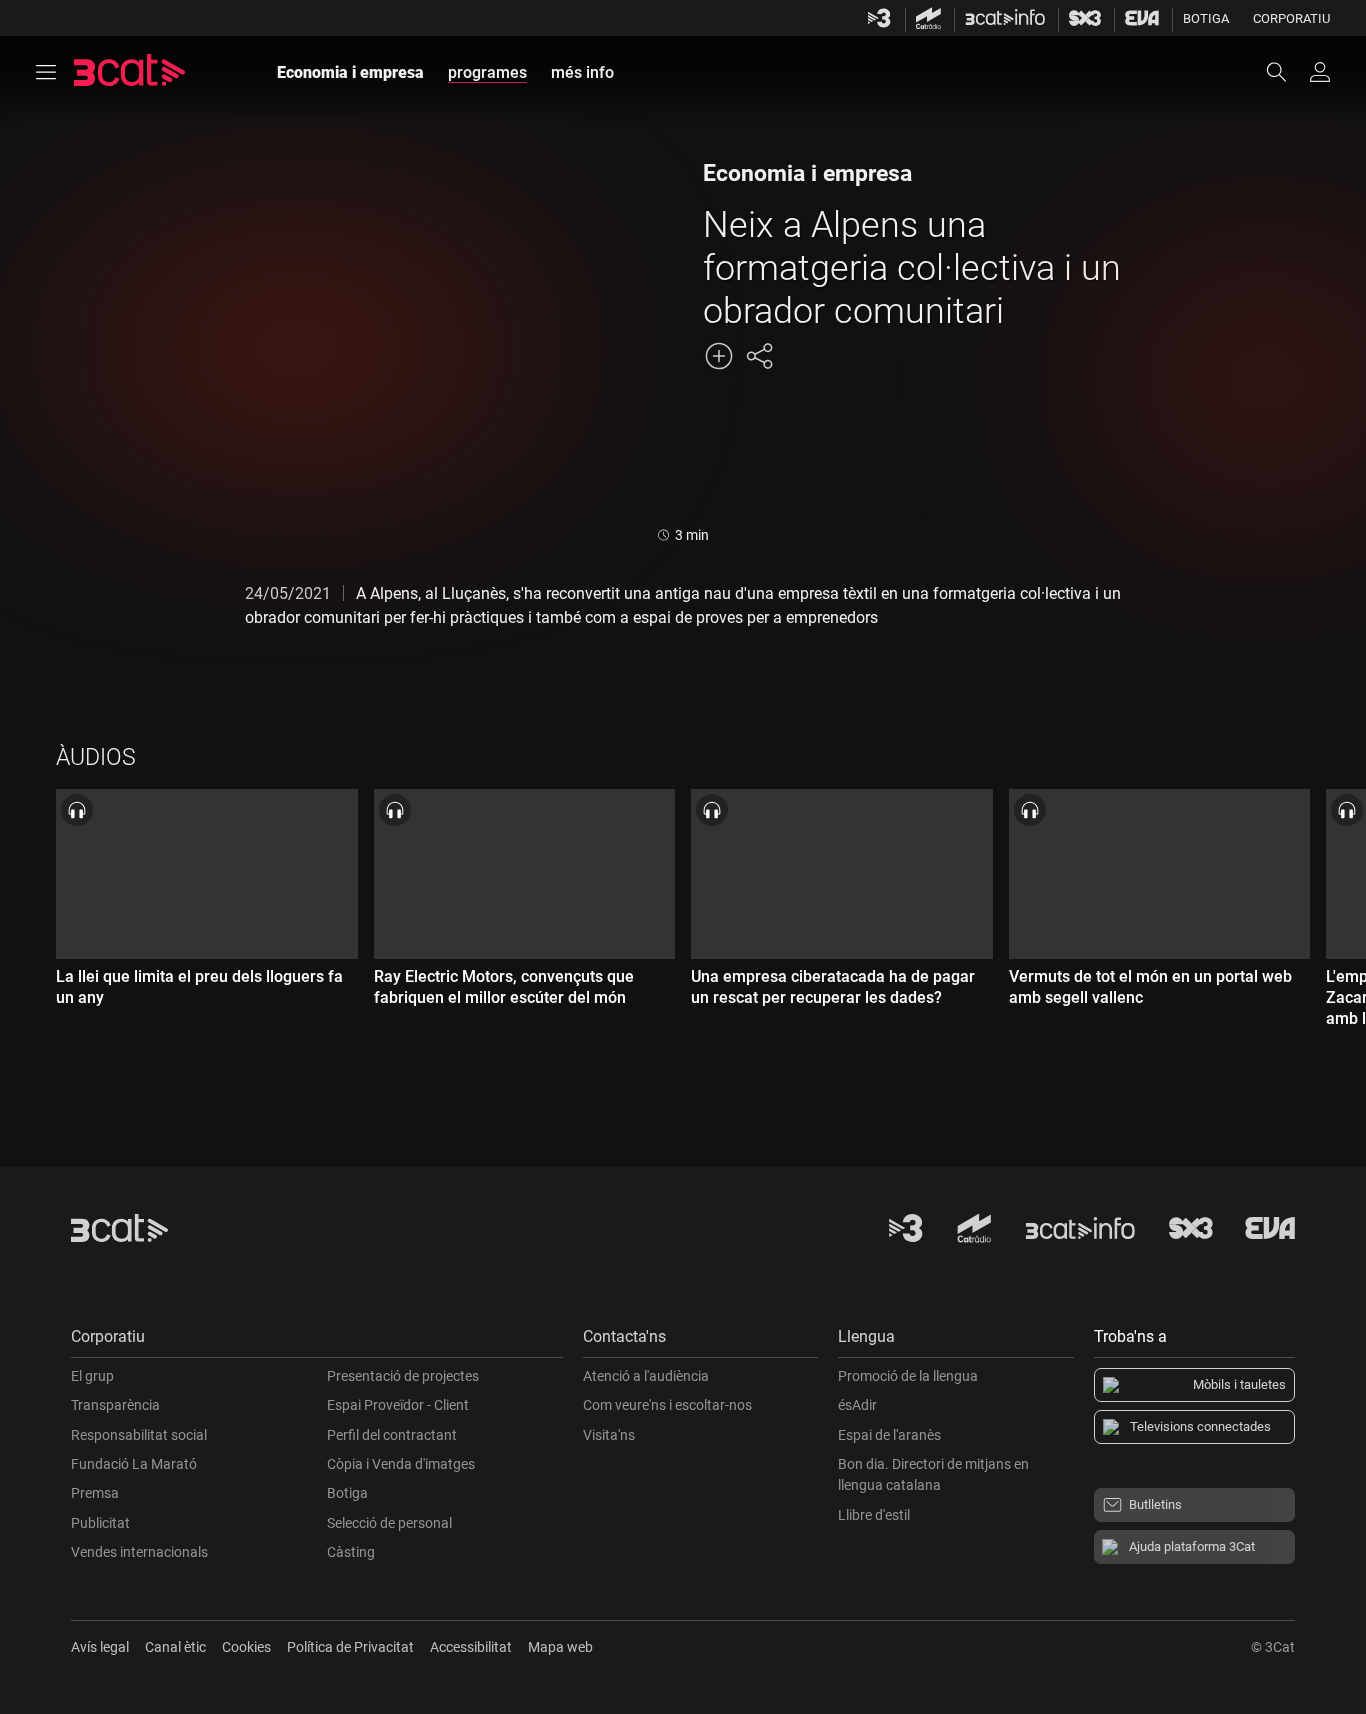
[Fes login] (1320, 72)
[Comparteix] (759, 356)
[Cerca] (1286, 72)
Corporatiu (1291, 18)
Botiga (1206, 18)
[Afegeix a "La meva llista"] (719, 356)
